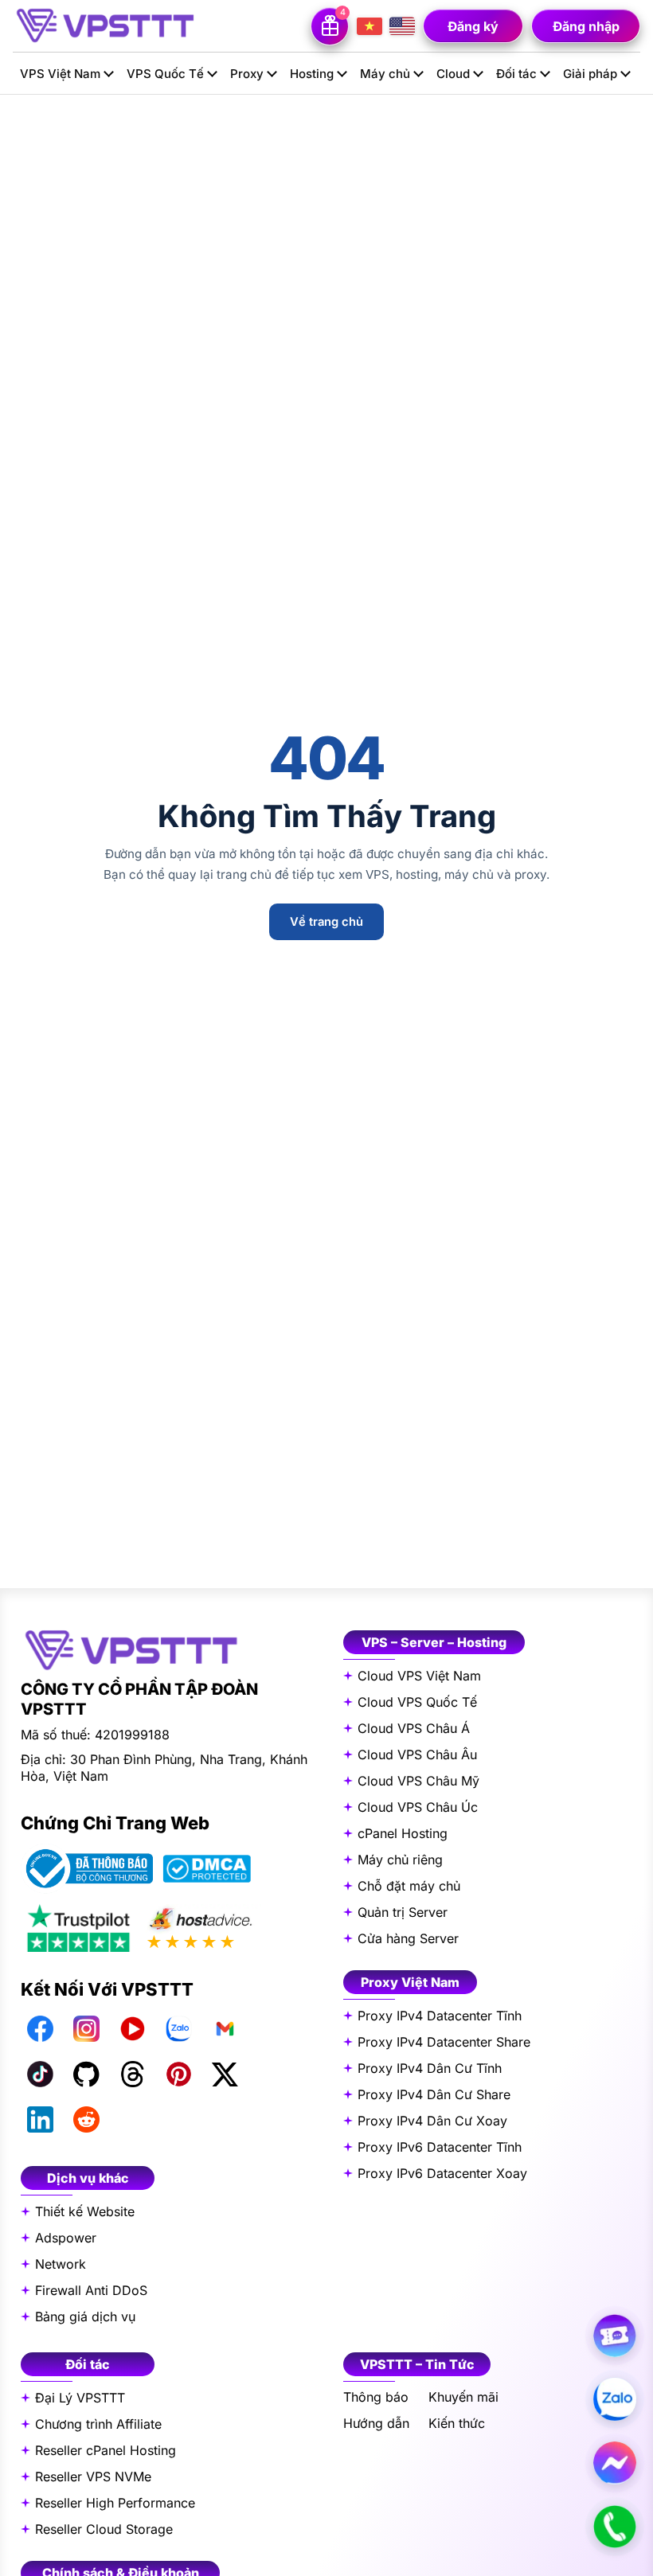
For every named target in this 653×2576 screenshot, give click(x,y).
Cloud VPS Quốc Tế (417, 1702)
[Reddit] (86, 2120)
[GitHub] (86, 2074)
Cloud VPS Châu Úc (418, 1807)
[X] (225, 2074)
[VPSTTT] (104, 25)
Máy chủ (385, 74)
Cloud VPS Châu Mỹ (418, 1781)
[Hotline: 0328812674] (615, 2527)
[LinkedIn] (40, 2120)
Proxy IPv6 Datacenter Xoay (442, 2173)
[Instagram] (86, 2029)
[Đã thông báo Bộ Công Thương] (87, 1869)
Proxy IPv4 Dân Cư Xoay (432, 2121)
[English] (402, 26)
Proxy (247, 74)
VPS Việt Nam (60, 74)
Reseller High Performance (115, 2503)
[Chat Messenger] (615, 2463)
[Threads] (132, 2074)
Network (61, 2264)
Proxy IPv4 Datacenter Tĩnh (440, 2016)
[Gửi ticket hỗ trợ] (615, 2336)
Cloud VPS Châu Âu (417, 1754)
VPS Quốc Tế (165, 74)
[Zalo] (178, 2029)
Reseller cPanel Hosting (106, 2450)
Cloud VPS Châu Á (414, 1728)
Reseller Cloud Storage (104, 2529)
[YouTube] (132, 2029)
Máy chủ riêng (400, 1860)
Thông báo (376, 2397)
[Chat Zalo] (615, 2399)
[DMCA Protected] (207, 1869)
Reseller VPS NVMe (93, 2476)
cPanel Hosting (403, 1833)
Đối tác (516, 74)
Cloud (453, 74)
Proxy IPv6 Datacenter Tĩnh (440, 2147)
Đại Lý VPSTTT (80, 2398)
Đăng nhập (586, 26)
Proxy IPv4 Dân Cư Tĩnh (430, 2068)
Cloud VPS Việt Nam (419, 1676)
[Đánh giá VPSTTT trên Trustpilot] (78, 1927)
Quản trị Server (403, 1912)
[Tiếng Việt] (370, 26)
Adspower (66, 2238)
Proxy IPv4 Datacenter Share (444, 2042)
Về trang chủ (326, 922)
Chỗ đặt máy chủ (409, 1886)
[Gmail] (225, 2029)
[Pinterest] (178, 2074)
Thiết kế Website (85, 2211)
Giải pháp (590, 74)
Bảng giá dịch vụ (85, 2316)
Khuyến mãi (463, 2397)
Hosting (312, 74)
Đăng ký (473, 26)
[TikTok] (40, 2074)
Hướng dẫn (376, 2424)
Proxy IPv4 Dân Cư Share (434, 2094)
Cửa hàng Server (408, 1938)
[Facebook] (40, 2029)
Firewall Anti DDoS (91, 2290)
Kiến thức (457, 2424)
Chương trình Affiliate (98, 2424)
